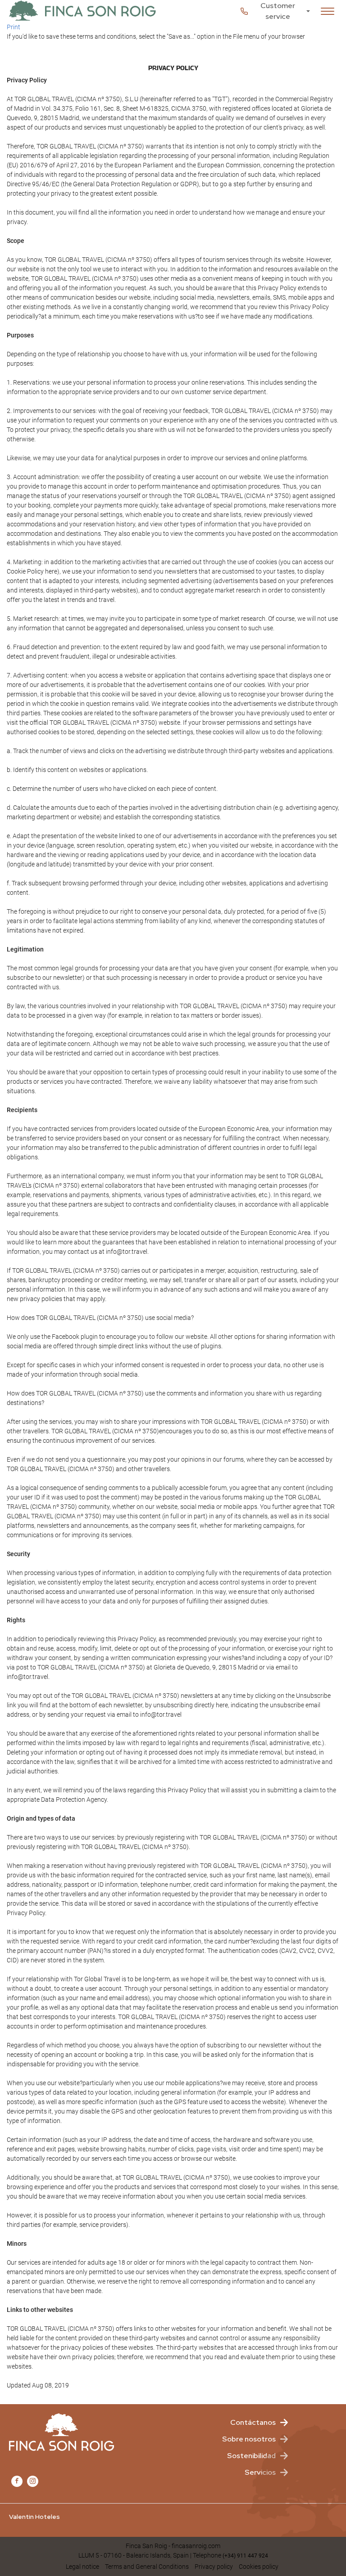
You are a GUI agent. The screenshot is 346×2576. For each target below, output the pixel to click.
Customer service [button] (278, 11)
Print (14, 27)
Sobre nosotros (249, 2439)
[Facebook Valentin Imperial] (17, 2481)
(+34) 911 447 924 (245, 2556)
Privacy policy (214, 2567)
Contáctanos (253, 2422)
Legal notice (82, 2567)
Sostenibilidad (251, 2456)
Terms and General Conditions (147, 2567)
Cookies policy (259, 2567)
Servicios (260, 2472)
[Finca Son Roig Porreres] (82, 11)
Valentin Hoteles (34, 2517)
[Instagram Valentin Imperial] (33, 2481)
